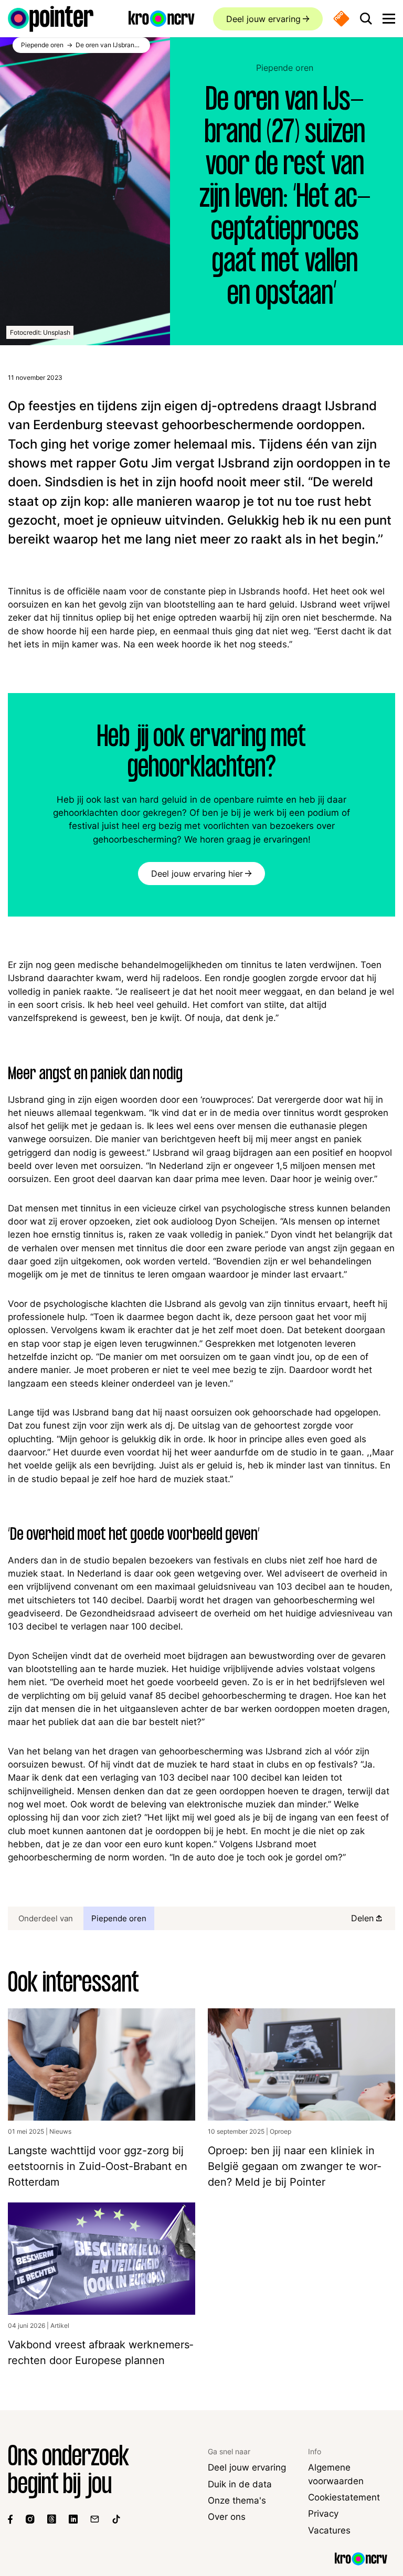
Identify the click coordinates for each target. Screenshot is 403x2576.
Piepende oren (285, 68)
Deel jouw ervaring (263, 19)
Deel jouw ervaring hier (197, 874)
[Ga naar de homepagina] (51, 19)
